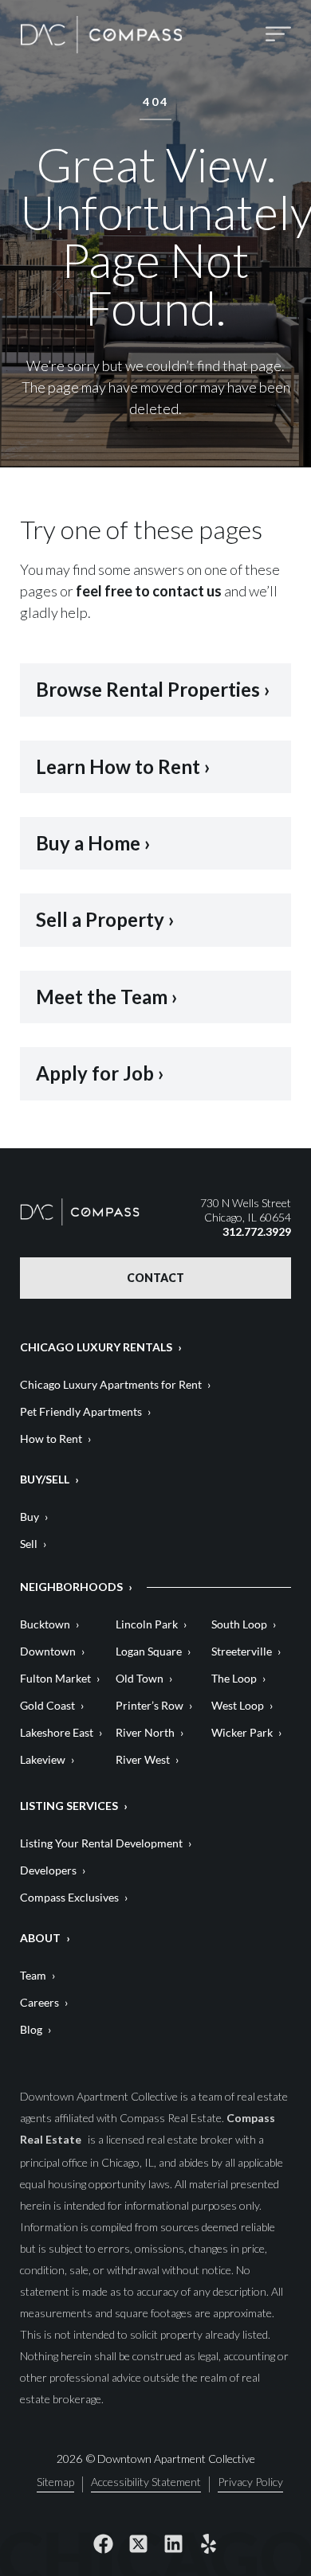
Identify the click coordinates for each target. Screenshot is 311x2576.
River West (143, 1759)
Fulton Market (55, 1678)
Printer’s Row (150, 1705)
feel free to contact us (149, 591)
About (40, 1938)
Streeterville (242, 1651)
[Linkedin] (173, 2544)
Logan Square (149, 1651)
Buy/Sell (45, 1479)
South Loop (239, 1624)
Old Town (140, 1678)
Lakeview (43, 1759)
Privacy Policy (250, 2482)
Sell (29, 1544)
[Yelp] (208, 2544)
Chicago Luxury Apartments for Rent (111, 1384)
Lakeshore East (57, 1732)
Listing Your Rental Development (101, 1843)
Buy (30, 1517)
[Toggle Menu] (278, 35)
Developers (48, 1870)
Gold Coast (47, 1705)
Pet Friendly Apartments (81, 1411)
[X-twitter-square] (138, 2544)
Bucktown (45, 1624)
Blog (31, 2029)
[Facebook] (103, 2544)
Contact (155, 1278)
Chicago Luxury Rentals (96, 1347)
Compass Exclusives (69, 1897)
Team (33, 1975)
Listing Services (69, 1806)
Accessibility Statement (146, 2482)
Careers (39, 2002)
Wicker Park (242, 1732)
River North (145, 1732)
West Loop (238, 1705)
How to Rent (51, 1438)
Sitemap (55, 2482)
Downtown (48, 1651)
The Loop (234, 1678)
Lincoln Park (147, 1624)
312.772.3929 (257, 1231)
